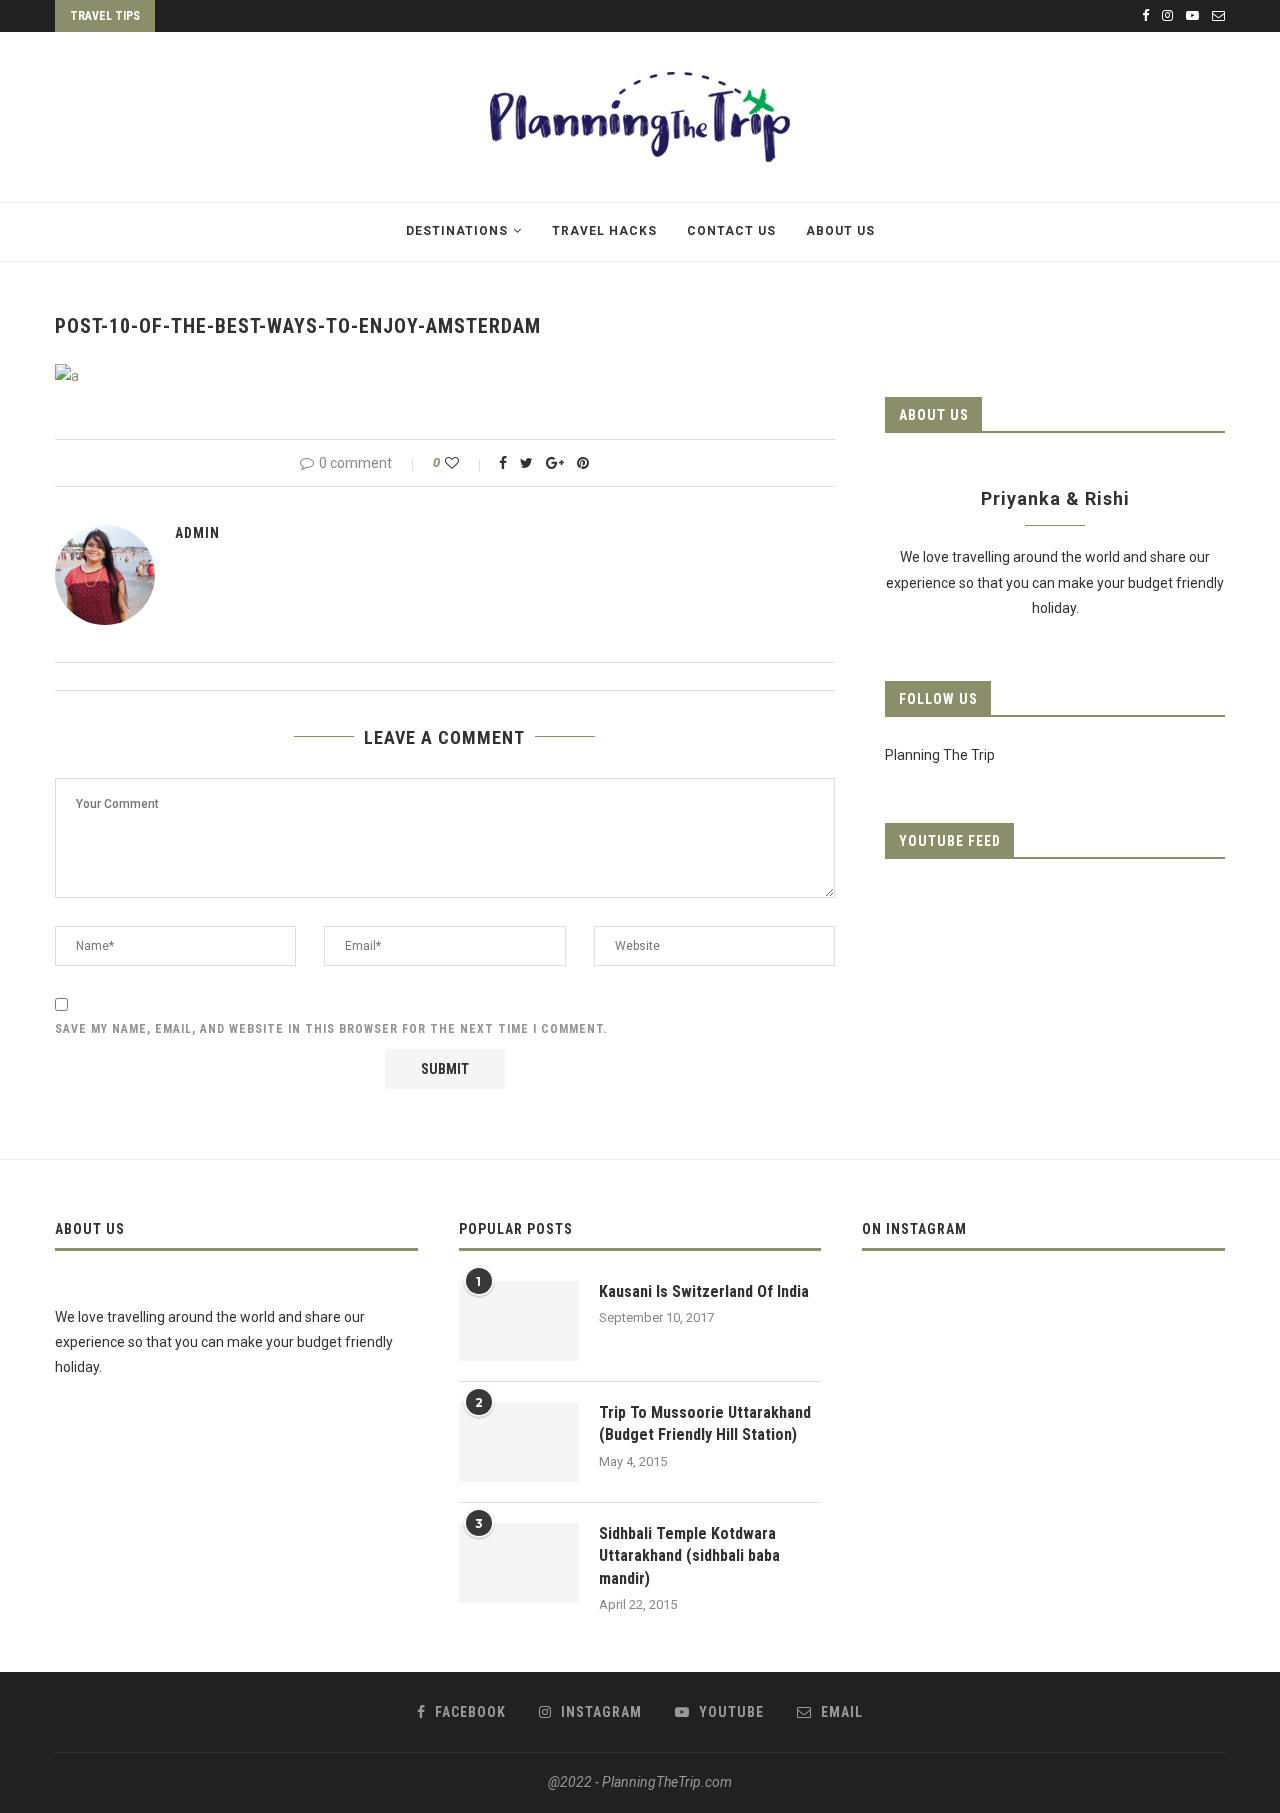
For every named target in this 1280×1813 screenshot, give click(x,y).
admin (197, 533)
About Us (840, 231)
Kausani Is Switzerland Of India (704, 1291)
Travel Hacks (604, 231)
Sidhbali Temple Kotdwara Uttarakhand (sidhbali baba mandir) (689, 1556)
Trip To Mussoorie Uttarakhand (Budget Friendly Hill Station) (705, 1423)
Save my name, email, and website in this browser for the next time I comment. (331, 1029)
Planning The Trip (940, 755)
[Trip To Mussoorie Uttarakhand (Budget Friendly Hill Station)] (519, 1442)
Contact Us (731, 231)
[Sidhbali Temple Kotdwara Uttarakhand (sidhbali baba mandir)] (519, 1563)
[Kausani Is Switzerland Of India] (519, 1321)
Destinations (457, 231)
